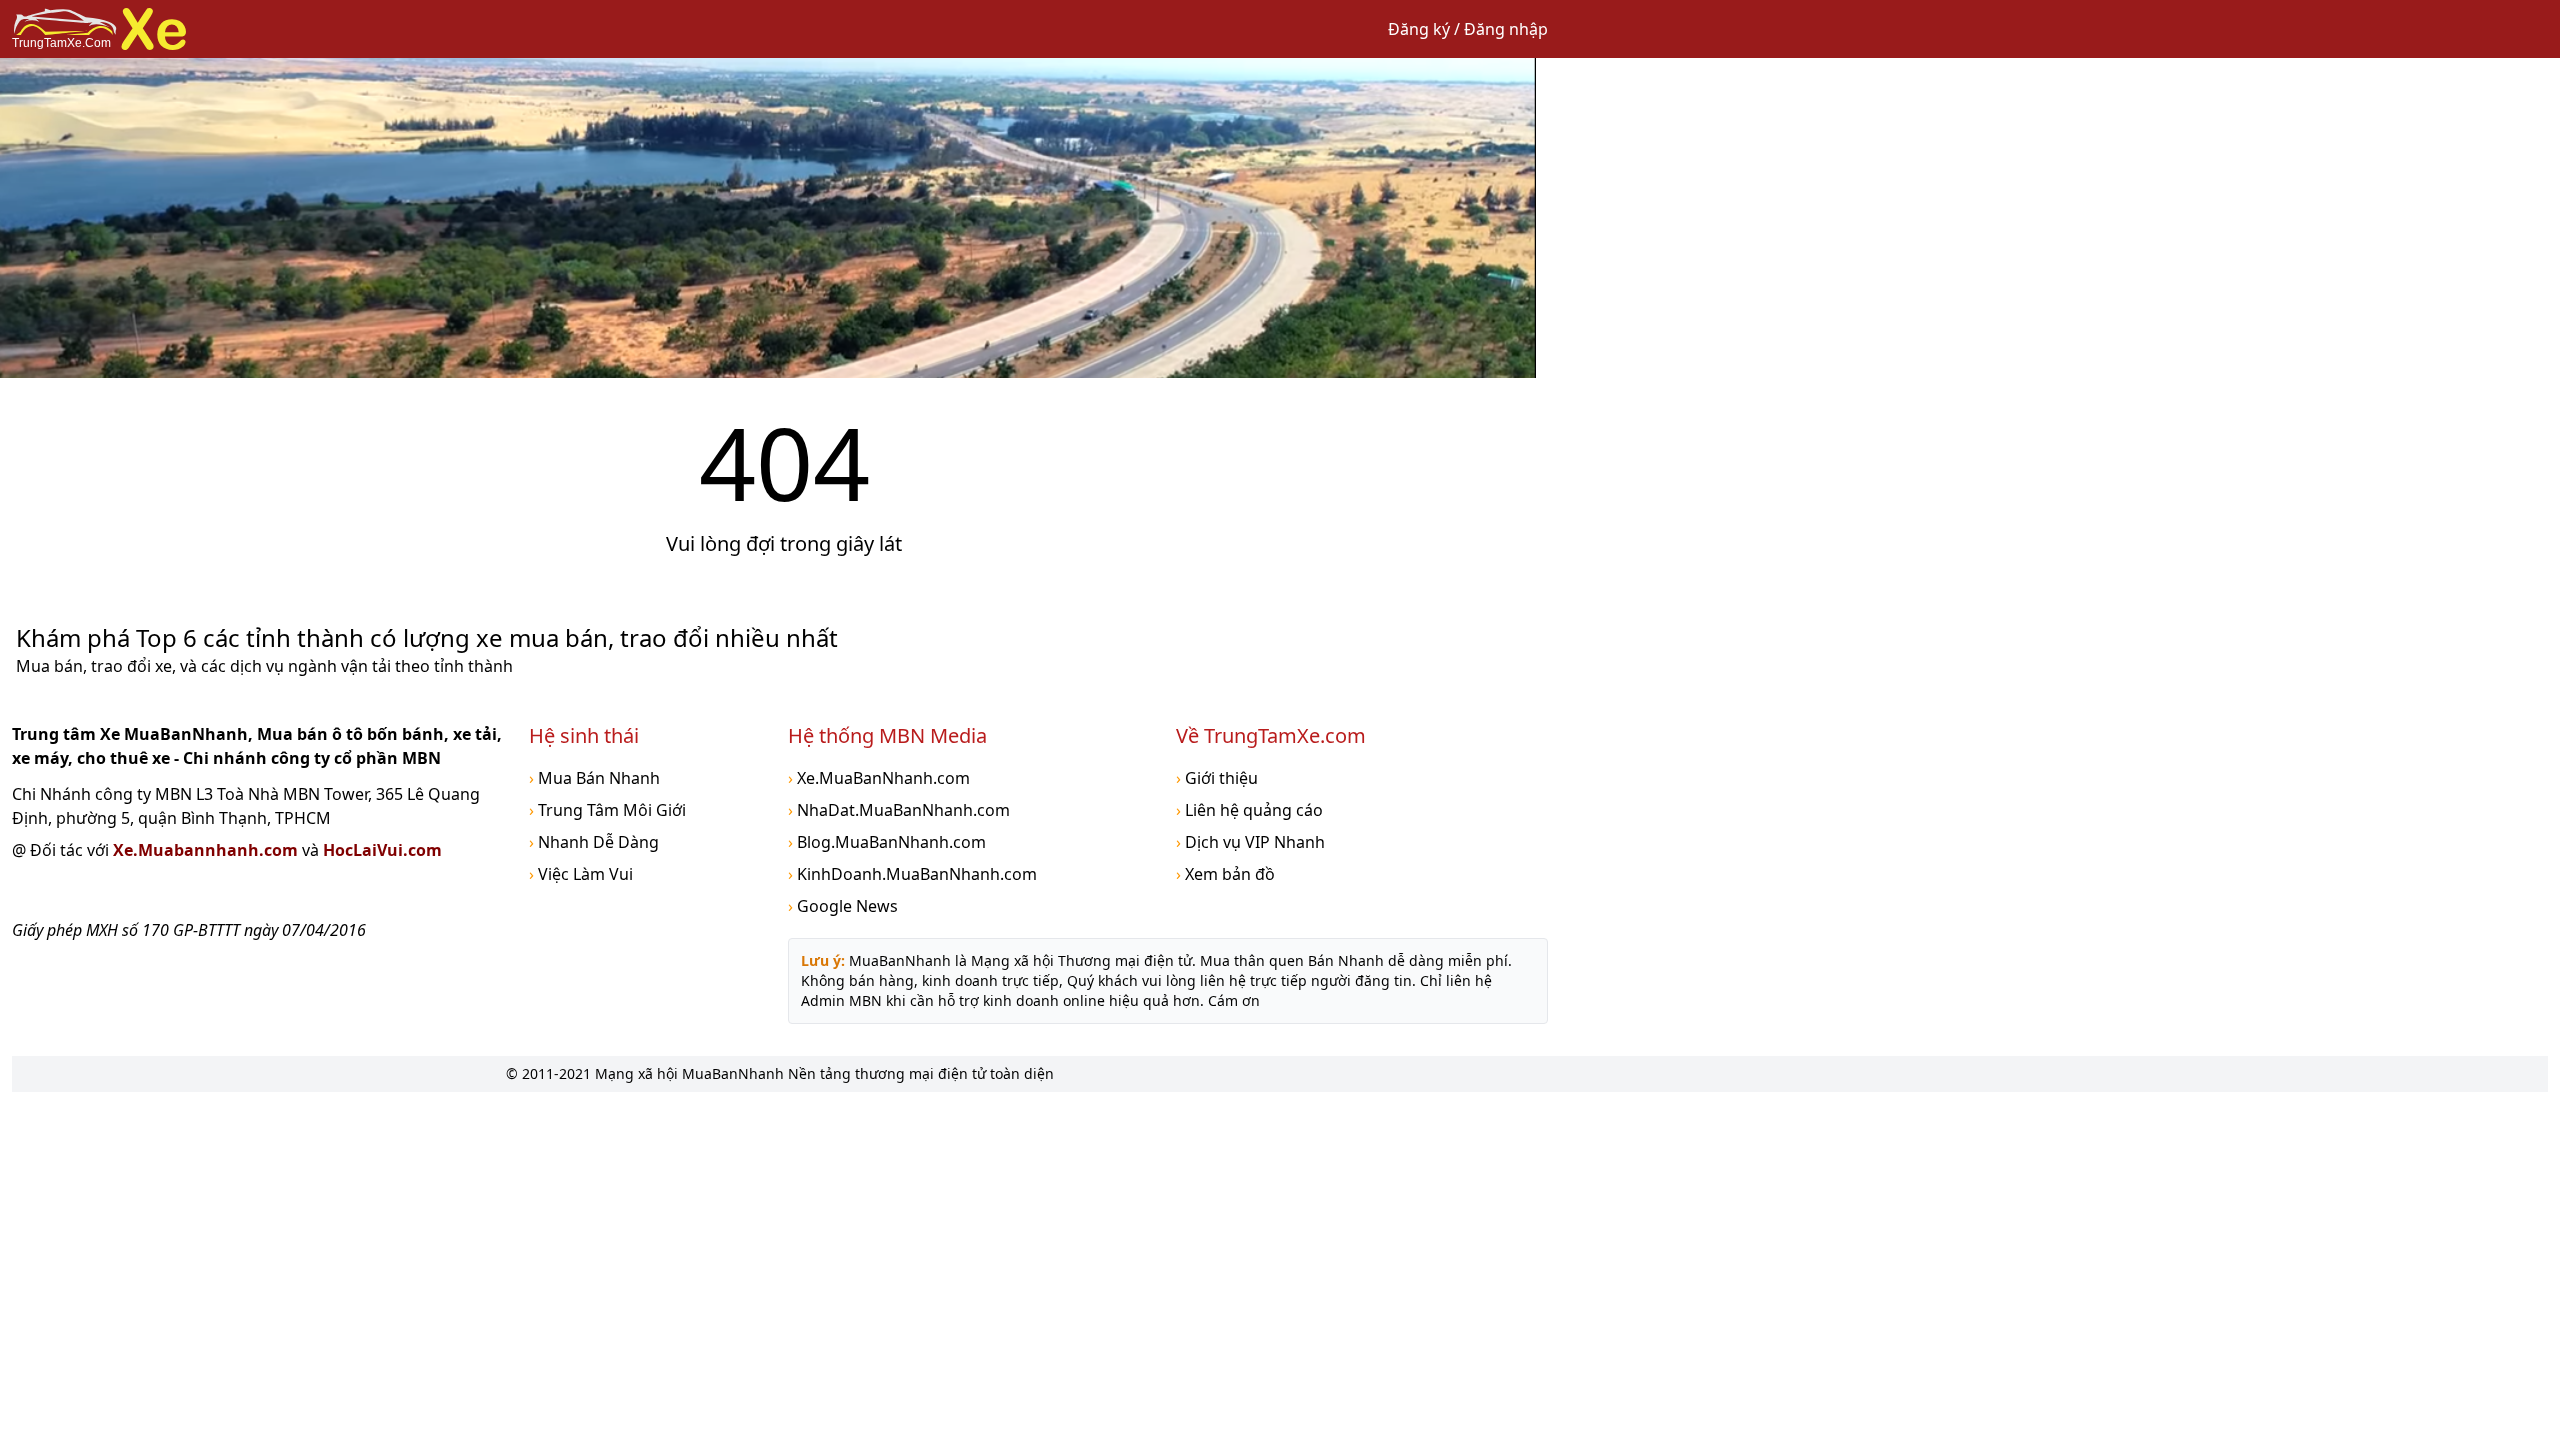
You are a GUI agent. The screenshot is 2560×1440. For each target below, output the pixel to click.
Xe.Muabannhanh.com (207, 850)
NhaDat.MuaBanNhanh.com (899, 810)
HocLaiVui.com (382, 850)
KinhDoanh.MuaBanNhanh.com (912, 874)
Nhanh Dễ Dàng (594, 842)
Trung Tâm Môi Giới (607, 810)
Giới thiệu (1217, 778)
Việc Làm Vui (581, 874)
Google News (843, 906)
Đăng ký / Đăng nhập (1468, 29)
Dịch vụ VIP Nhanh (1250, 842)
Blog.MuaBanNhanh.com (887, 842)
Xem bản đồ (1225, 874)
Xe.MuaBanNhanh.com (879, 778)
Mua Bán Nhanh (594, 778)
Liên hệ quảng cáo (1249, 810)
